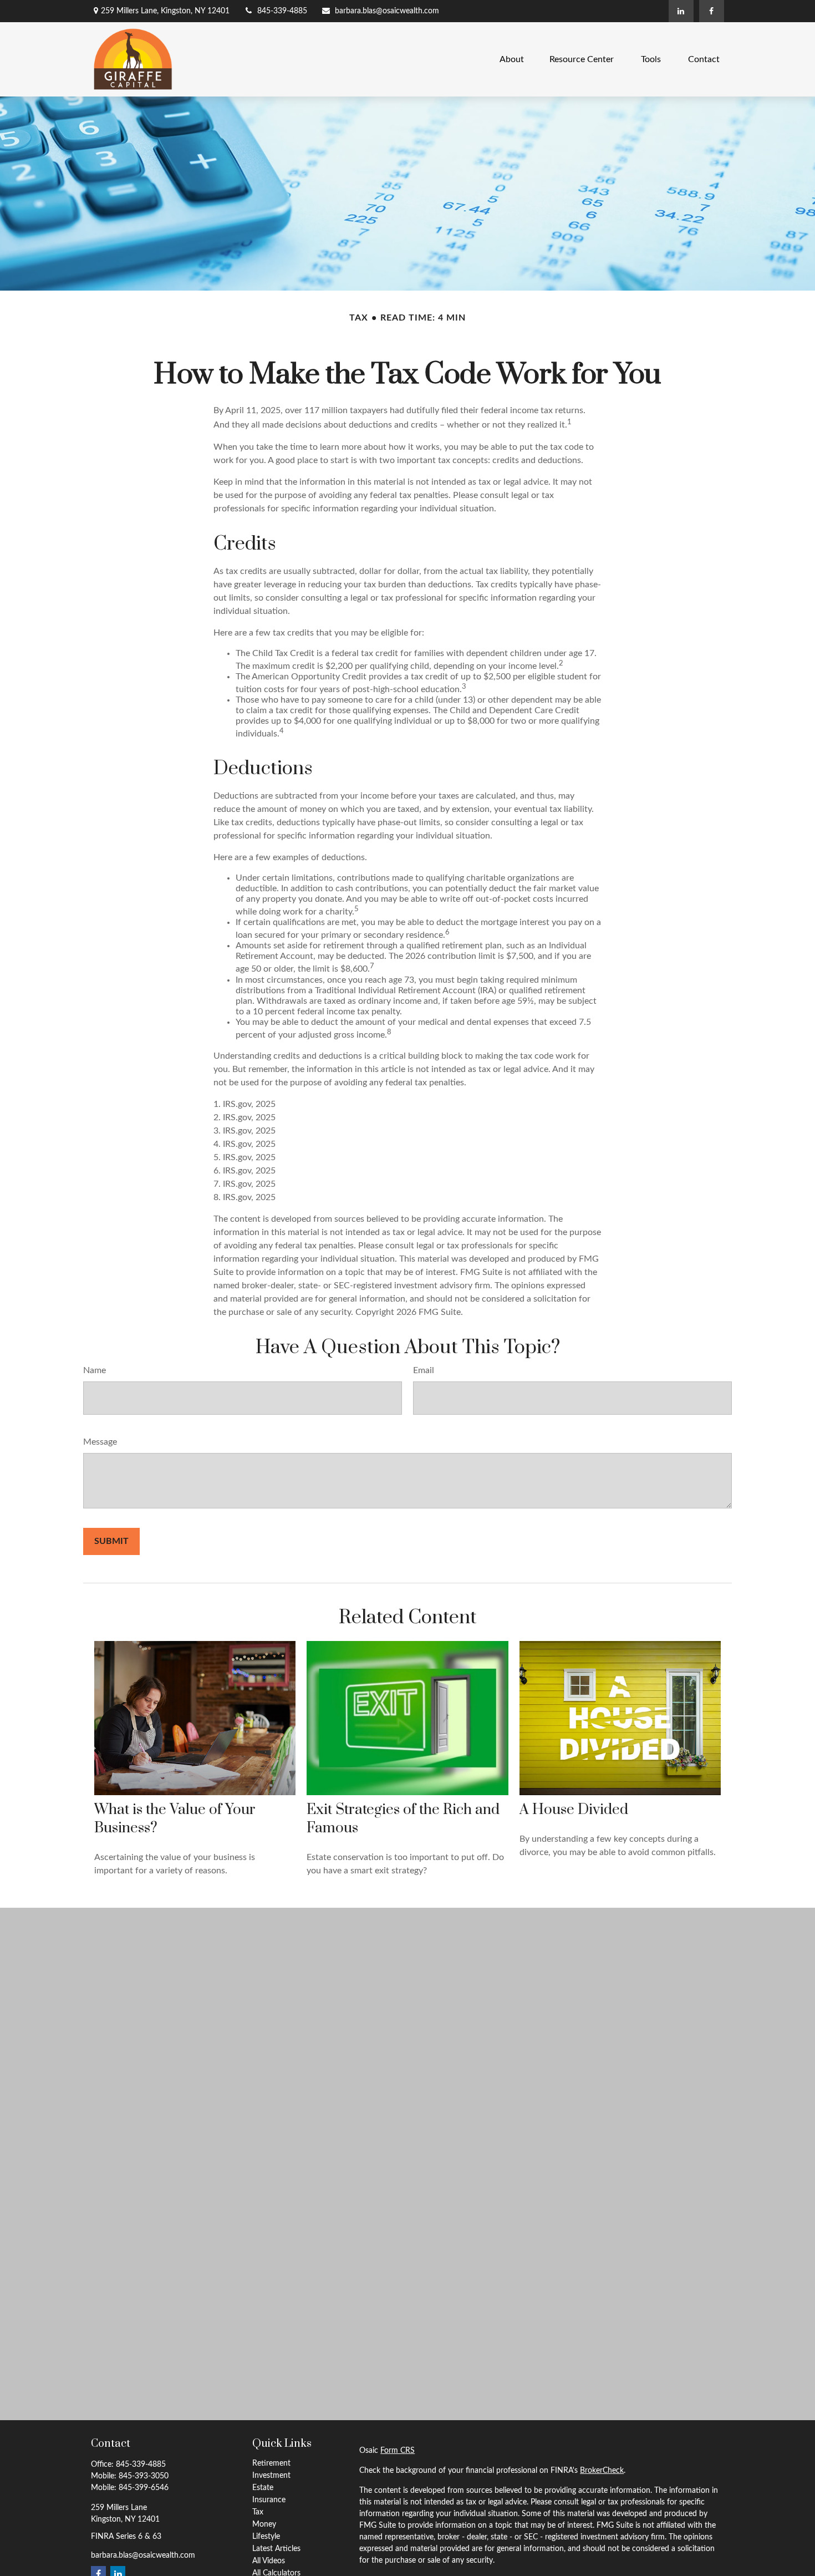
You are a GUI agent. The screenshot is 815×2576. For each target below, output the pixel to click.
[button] (512, 59)
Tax (258, 2512)
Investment (271, 2476)
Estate (263, 2488)
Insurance (269, 2500)
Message (100, 1442)
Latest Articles (276, 2549)
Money (264, 2524)
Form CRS (398, 2451)
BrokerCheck (602, 2471)
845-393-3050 (144, 2476)
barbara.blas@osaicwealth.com (387, 11)
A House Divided (574, 1810)
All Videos (269, 2561)
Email (424, 1370)
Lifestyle (266, 2537)
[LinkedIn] (681, 11)
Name (95, 1370)
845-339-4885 (282, 11)
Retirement (271, 2463)
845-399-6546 (144, 2488)
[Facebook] (712, 11)
